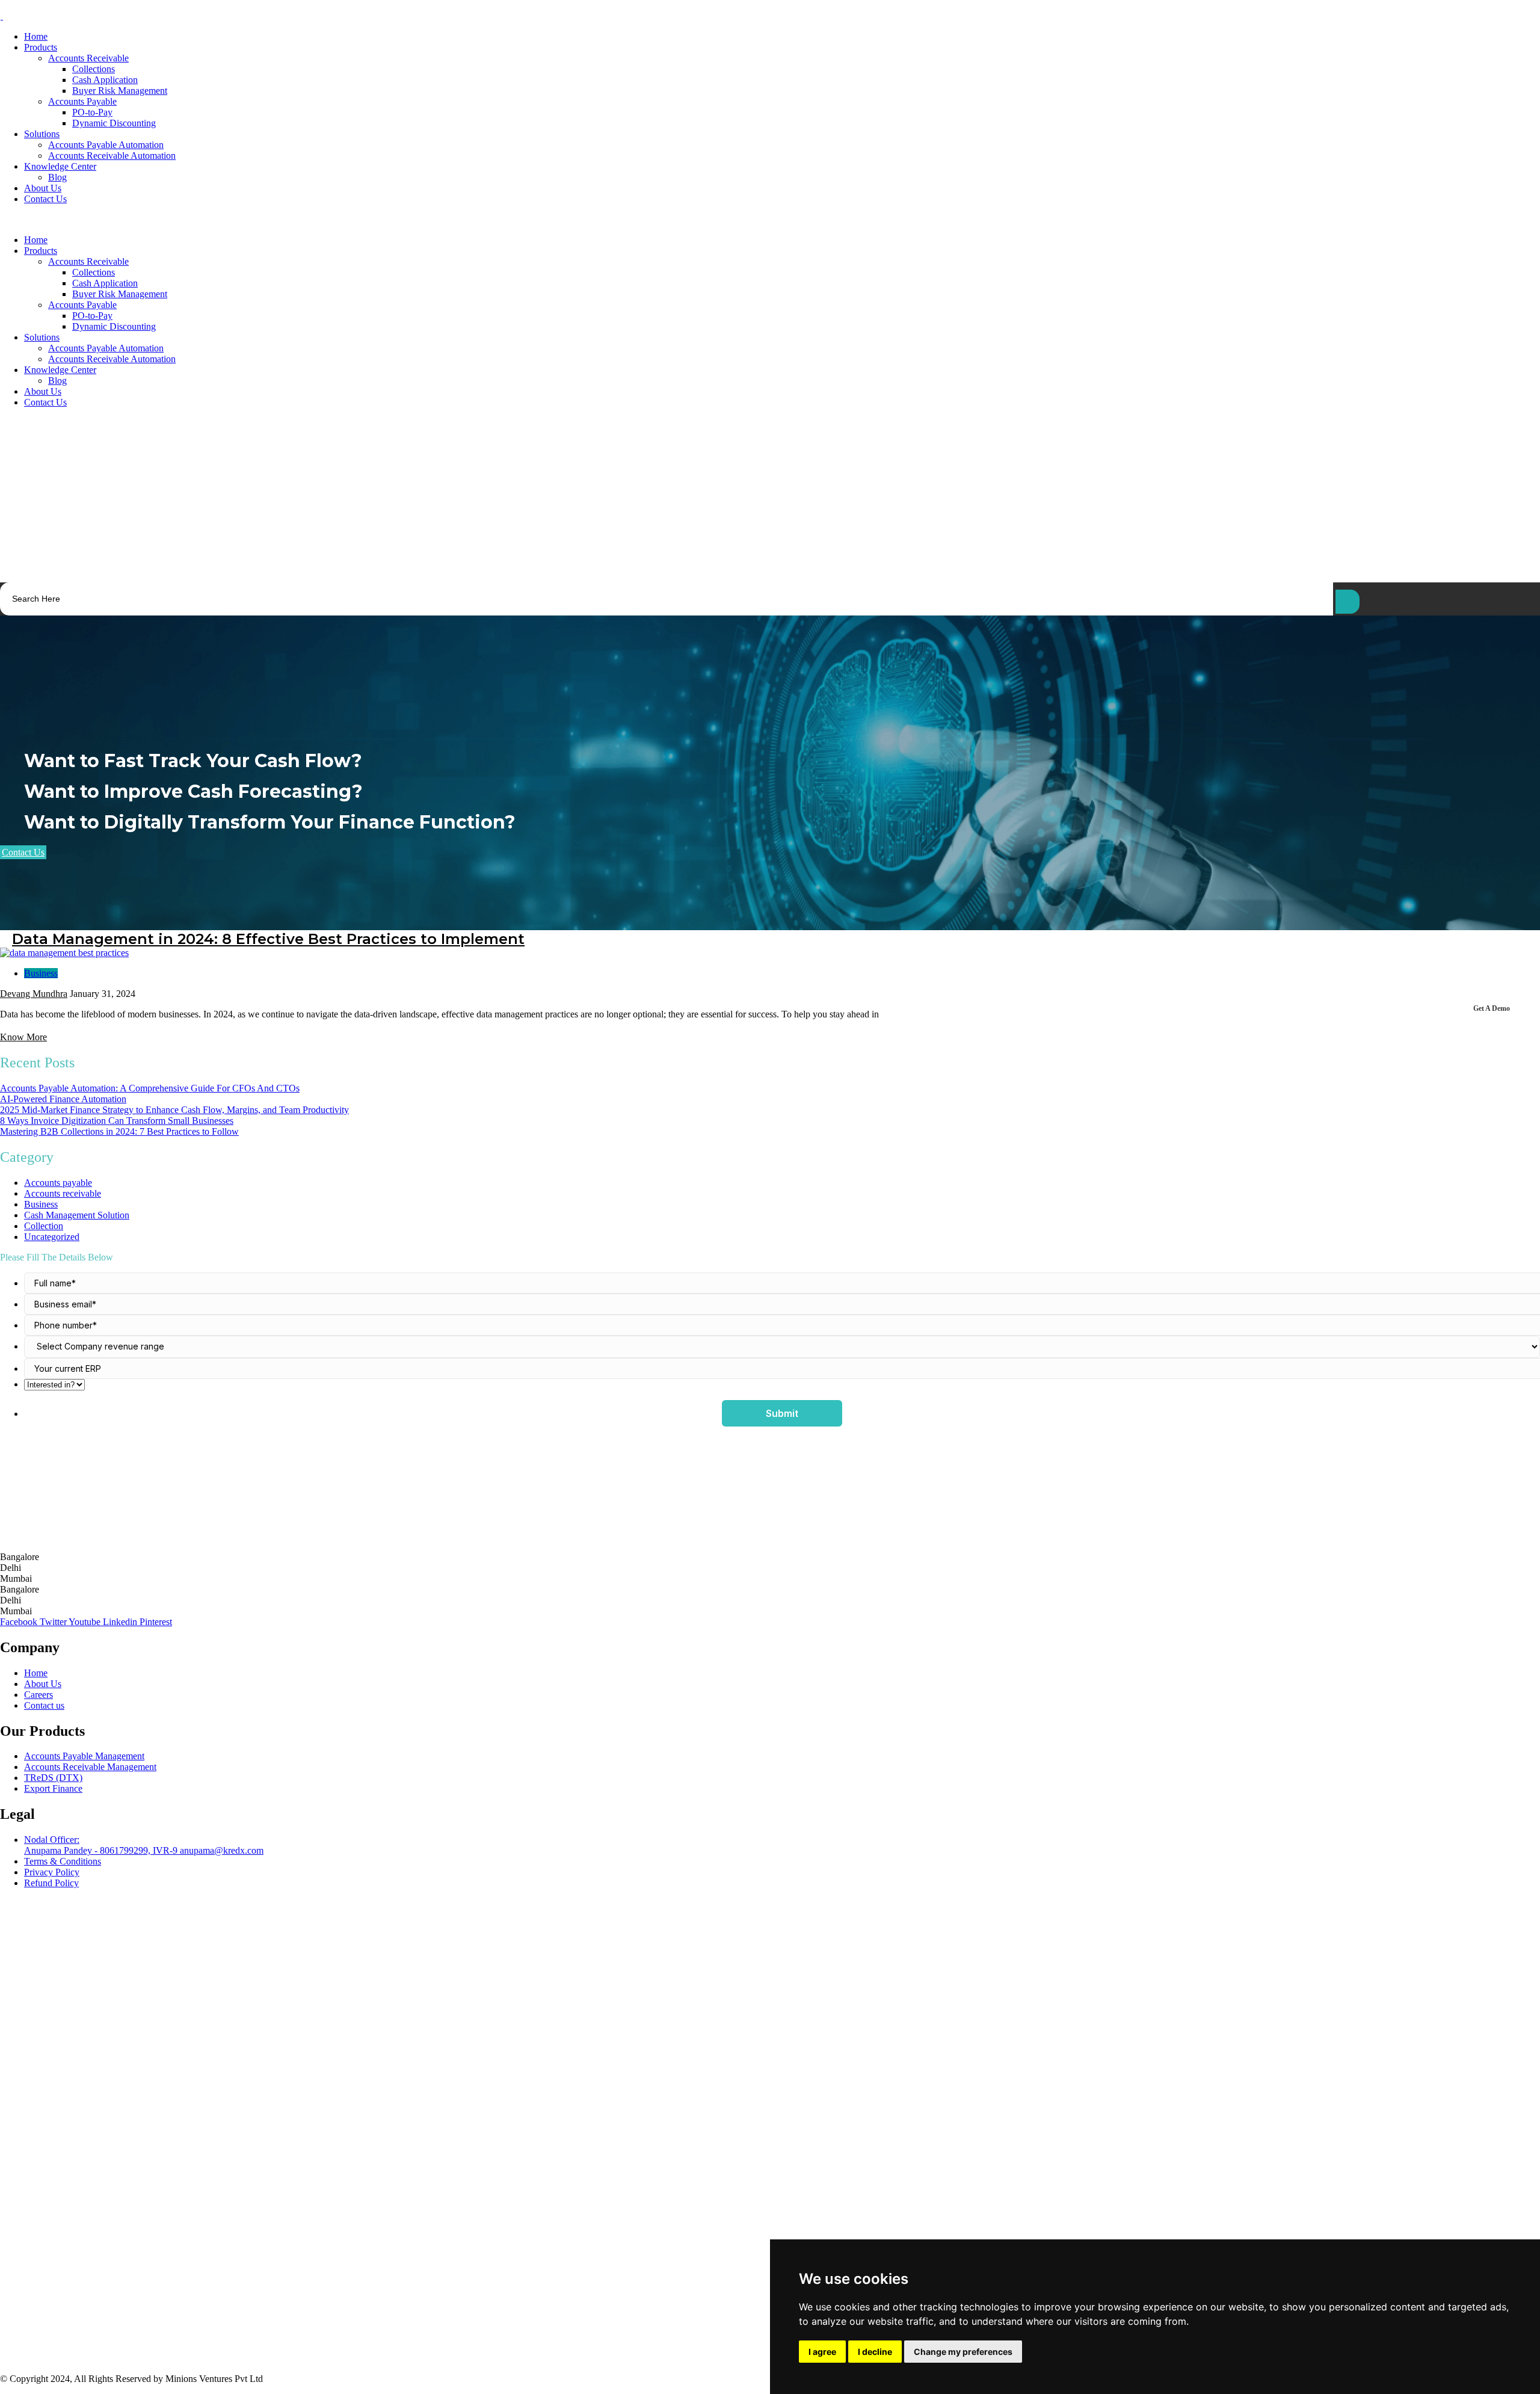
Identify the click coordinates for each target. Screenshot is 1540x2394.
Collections (94, 69)
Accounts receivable (63, 1193)
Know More (23, 1037)
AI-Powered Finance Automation (63, 1099)
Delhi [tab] (11, 1568)
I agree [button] (822, 2352)
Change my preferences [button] (963, 2352)
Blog (57, 177)
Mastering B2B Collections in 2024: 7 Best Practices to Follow (119, 1131)
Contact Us (45, 199)
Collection (44, 1226)
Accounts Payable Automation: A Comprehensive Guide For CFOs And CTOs (150, 1088)
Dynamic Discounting (114, 123)
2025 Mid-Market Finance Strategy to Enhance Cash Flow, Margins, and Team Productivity (174, 1110)
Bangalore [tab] (20, 1557)
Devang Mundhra (34, 994)
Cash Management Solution (77, 1215)
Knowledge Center (60, 166)
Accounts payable (58, 1183)
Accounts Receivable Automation (112, 156)
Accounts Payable (82, 101)
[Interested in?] (782, 1385)
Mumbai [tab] (16, 1578)
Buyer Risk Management (120, 91)
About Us (43, 188)
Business (41, 973)
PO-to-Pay (92, 112)
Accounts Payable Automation (106, 145)
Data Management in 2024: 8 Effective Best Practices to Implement (268, 939)
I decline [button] (875, 2352)
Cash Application (105, 80)
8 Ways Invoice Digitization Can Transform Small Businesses (117, 1121)
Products (41, 47)
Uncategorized (52, 1237)
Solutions (42, 134)
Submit (782, 1413)
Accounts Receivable (88, 58)
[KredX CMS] (2, 16)
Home (36, 36)
